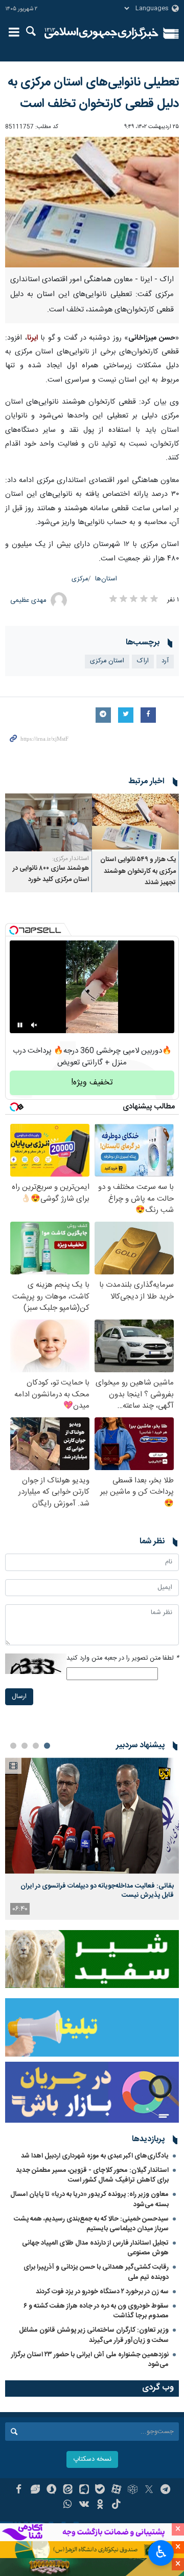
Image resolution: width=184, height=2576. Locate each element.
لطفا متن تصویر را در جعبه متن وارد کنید (123, 1658)
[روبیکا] (133, 2490)
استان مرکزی (107, 661)
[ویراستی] (35, 2490)
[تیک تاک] (116, 2505)
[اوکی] (100, 2505)
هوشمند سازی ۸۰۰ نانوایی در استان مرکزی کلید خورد (51, 874)
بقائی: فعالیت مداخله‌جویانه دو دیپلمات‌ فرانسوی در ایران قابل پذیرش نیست (97, 1891)
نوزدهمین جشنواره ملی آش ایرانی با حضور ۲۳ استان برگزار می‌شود (90, 2360)
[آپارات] (116, 2490)
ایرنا (101, 33)
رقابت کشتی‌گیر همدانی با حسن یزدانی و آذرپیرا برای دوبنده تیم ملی (96, 2272)
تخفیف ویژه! (92, 1083)
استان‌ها (106, 579)
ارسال (19, 1697)
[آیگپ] (84, 2490)
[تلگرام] (165, 2490)
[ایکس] (149, 2490)
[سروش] (51, 2490)
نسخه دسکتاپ (92, 2459)
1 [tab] (47, 1746)
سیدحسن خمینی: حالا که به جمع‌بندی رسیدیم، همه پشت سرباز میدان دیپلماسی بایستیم (91, 2224)
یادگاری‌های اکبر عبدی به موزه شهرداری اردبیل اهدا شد (95, 2156)
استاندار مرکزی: (71, 858)
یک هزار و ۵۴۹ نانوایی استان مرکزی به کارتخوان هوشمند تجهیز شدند (138, 871)
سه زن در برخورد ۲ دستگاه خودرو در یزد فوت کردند (102, 2292)
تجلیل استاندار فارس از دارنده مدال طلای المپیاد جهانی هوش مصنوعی (95, 2248)
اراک (143, 661)
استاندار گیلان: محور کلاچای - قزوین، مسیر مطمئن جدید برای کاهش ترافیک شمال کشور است (92, 2175)
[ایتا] (68, 2490)
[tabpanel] (92, 1839)
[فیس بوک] (19, 2490)
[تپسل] (14, 930)
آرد (165, 661)
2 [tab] (36, 1746)
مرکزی (80, 579)
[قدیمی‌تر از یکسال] (135, 822)
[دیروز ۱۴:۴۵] (92, 1816)
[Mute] (34, 1025)
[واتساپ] (68, 2505)
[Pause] (20, 1025)
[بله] (100, 2490)
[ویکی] (84, 2505)
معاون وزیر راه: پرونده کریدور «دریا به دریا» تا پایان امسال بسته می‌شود (89, 2199)
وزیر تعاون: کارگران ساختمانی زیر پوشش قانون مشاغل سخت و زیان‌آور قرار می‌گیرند (94, 2335)
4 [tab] (13, 1746)
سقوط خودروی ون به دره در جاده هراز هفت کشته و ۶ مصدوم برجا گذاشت (96, 2311)
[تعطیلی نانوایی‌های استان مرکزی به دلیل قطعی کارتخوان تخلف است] (92, 202)
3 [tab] (25, 1746)
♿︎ (161, 2552)
